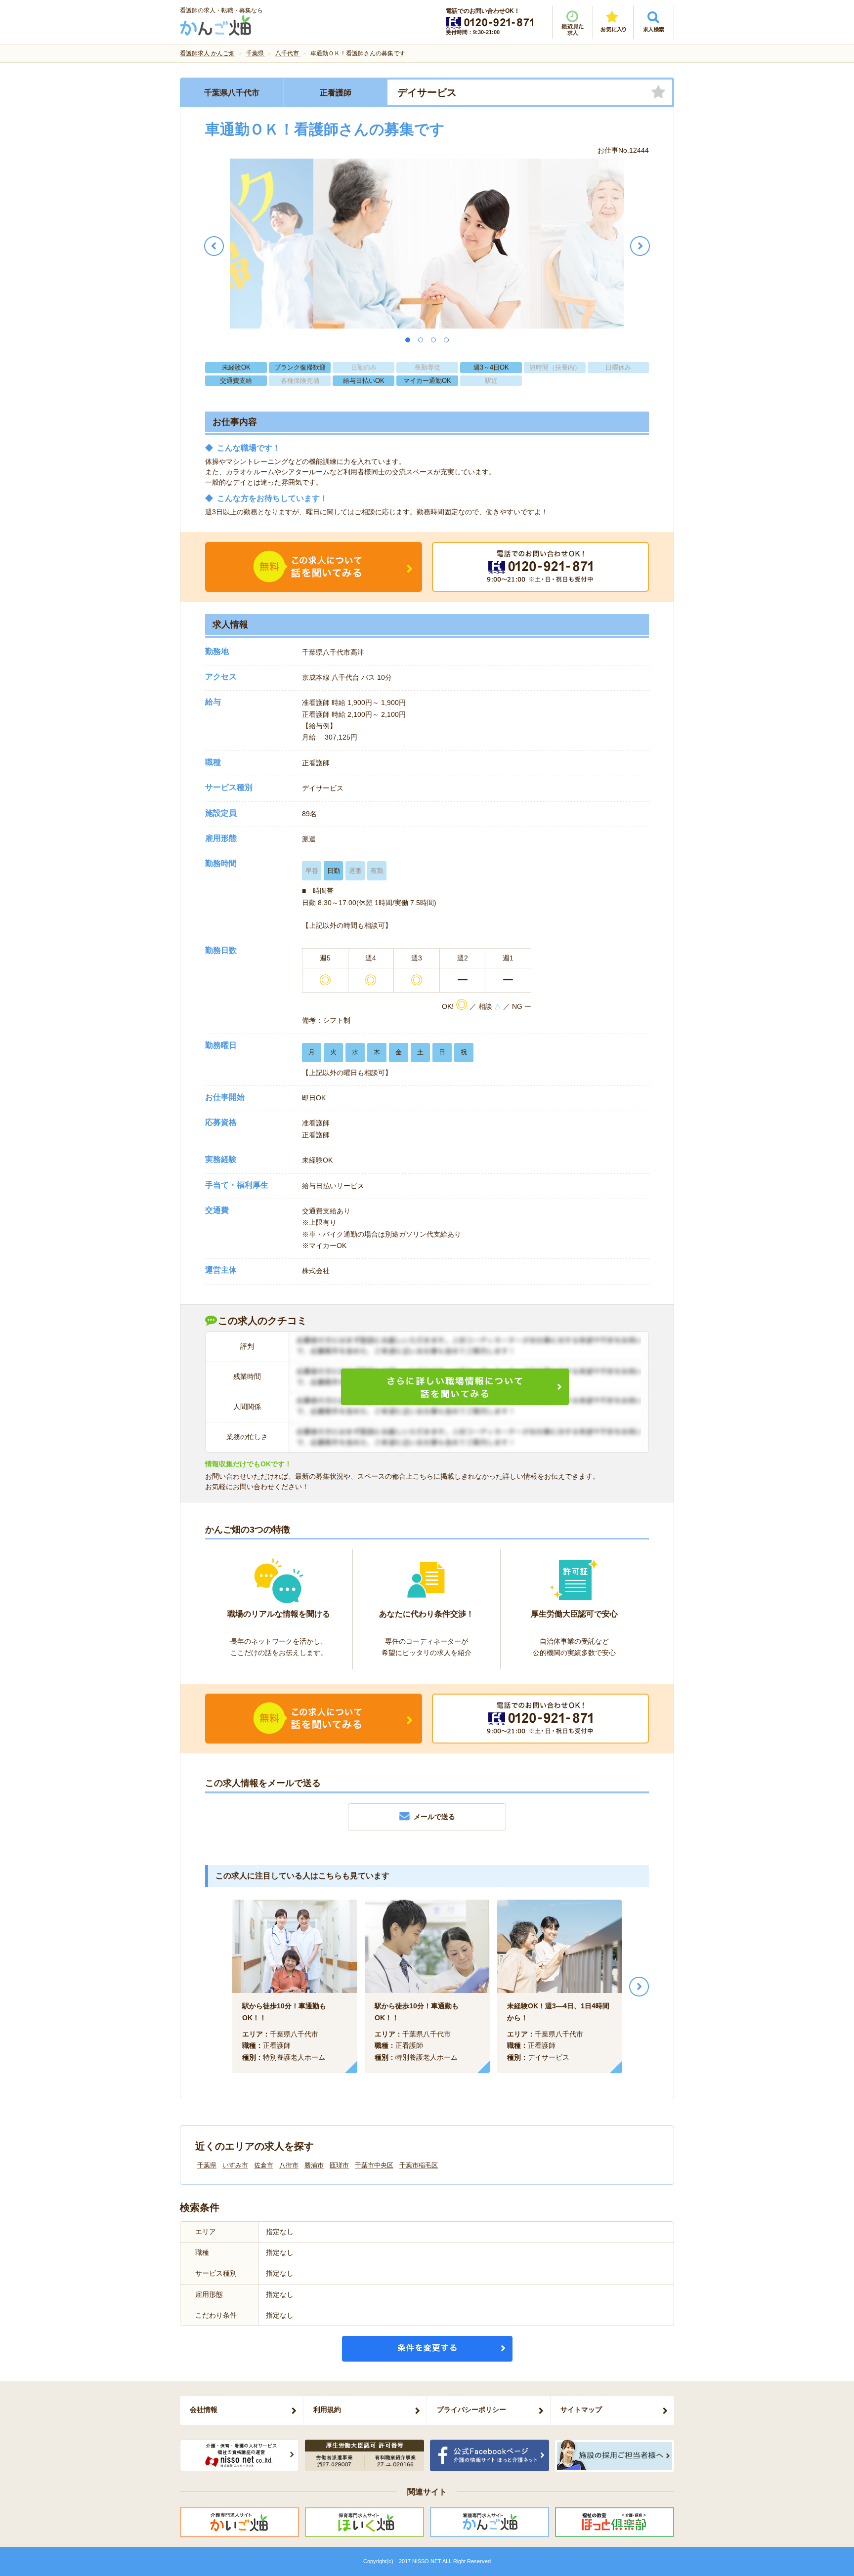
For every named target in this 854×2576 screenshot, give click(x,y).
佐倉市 (264, 2165)
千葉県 (207, 2165)
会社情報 (204, 2410)
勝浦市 (314, 2165)
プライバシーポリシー (471, 2410)
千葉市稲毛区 (419, 2165)
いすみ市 (235, 2165)
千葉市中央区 (374, 2165)
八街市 (289, 2165)
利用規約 (327, 2410)
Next (639, 1987)
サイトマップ (581, 2410)
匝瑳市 (339, 2165)
